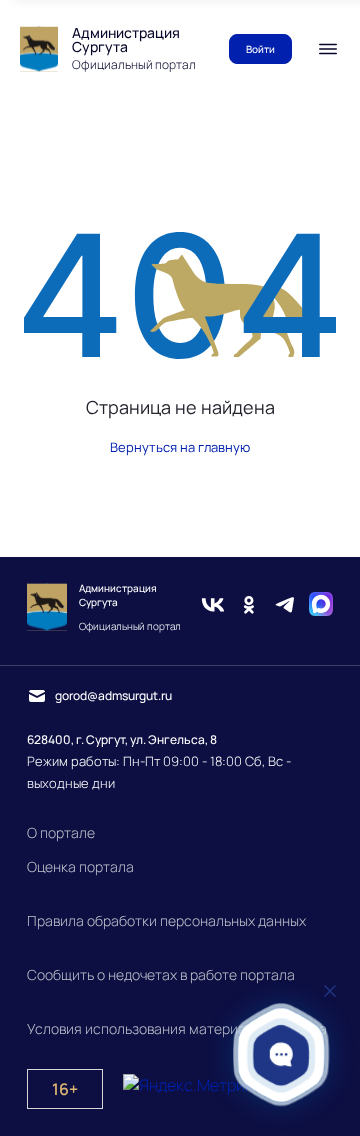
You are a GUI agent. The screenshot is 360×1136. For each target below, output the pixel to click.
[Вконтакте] (213, 607)
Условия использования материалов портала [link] (177, 1028)
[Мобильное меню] (328, 49)
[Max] (321, 607)
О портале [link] (61, 832)
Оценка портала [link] (80, 866)
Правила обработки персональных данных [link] (166, 920)
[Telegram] (285, 607)
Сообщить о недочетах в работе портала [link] (161, 974)
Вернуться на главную (180, 447)
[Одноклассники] (249, 607)
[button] (281, 1054)
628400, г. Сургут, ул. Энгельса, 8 (122, 739)
